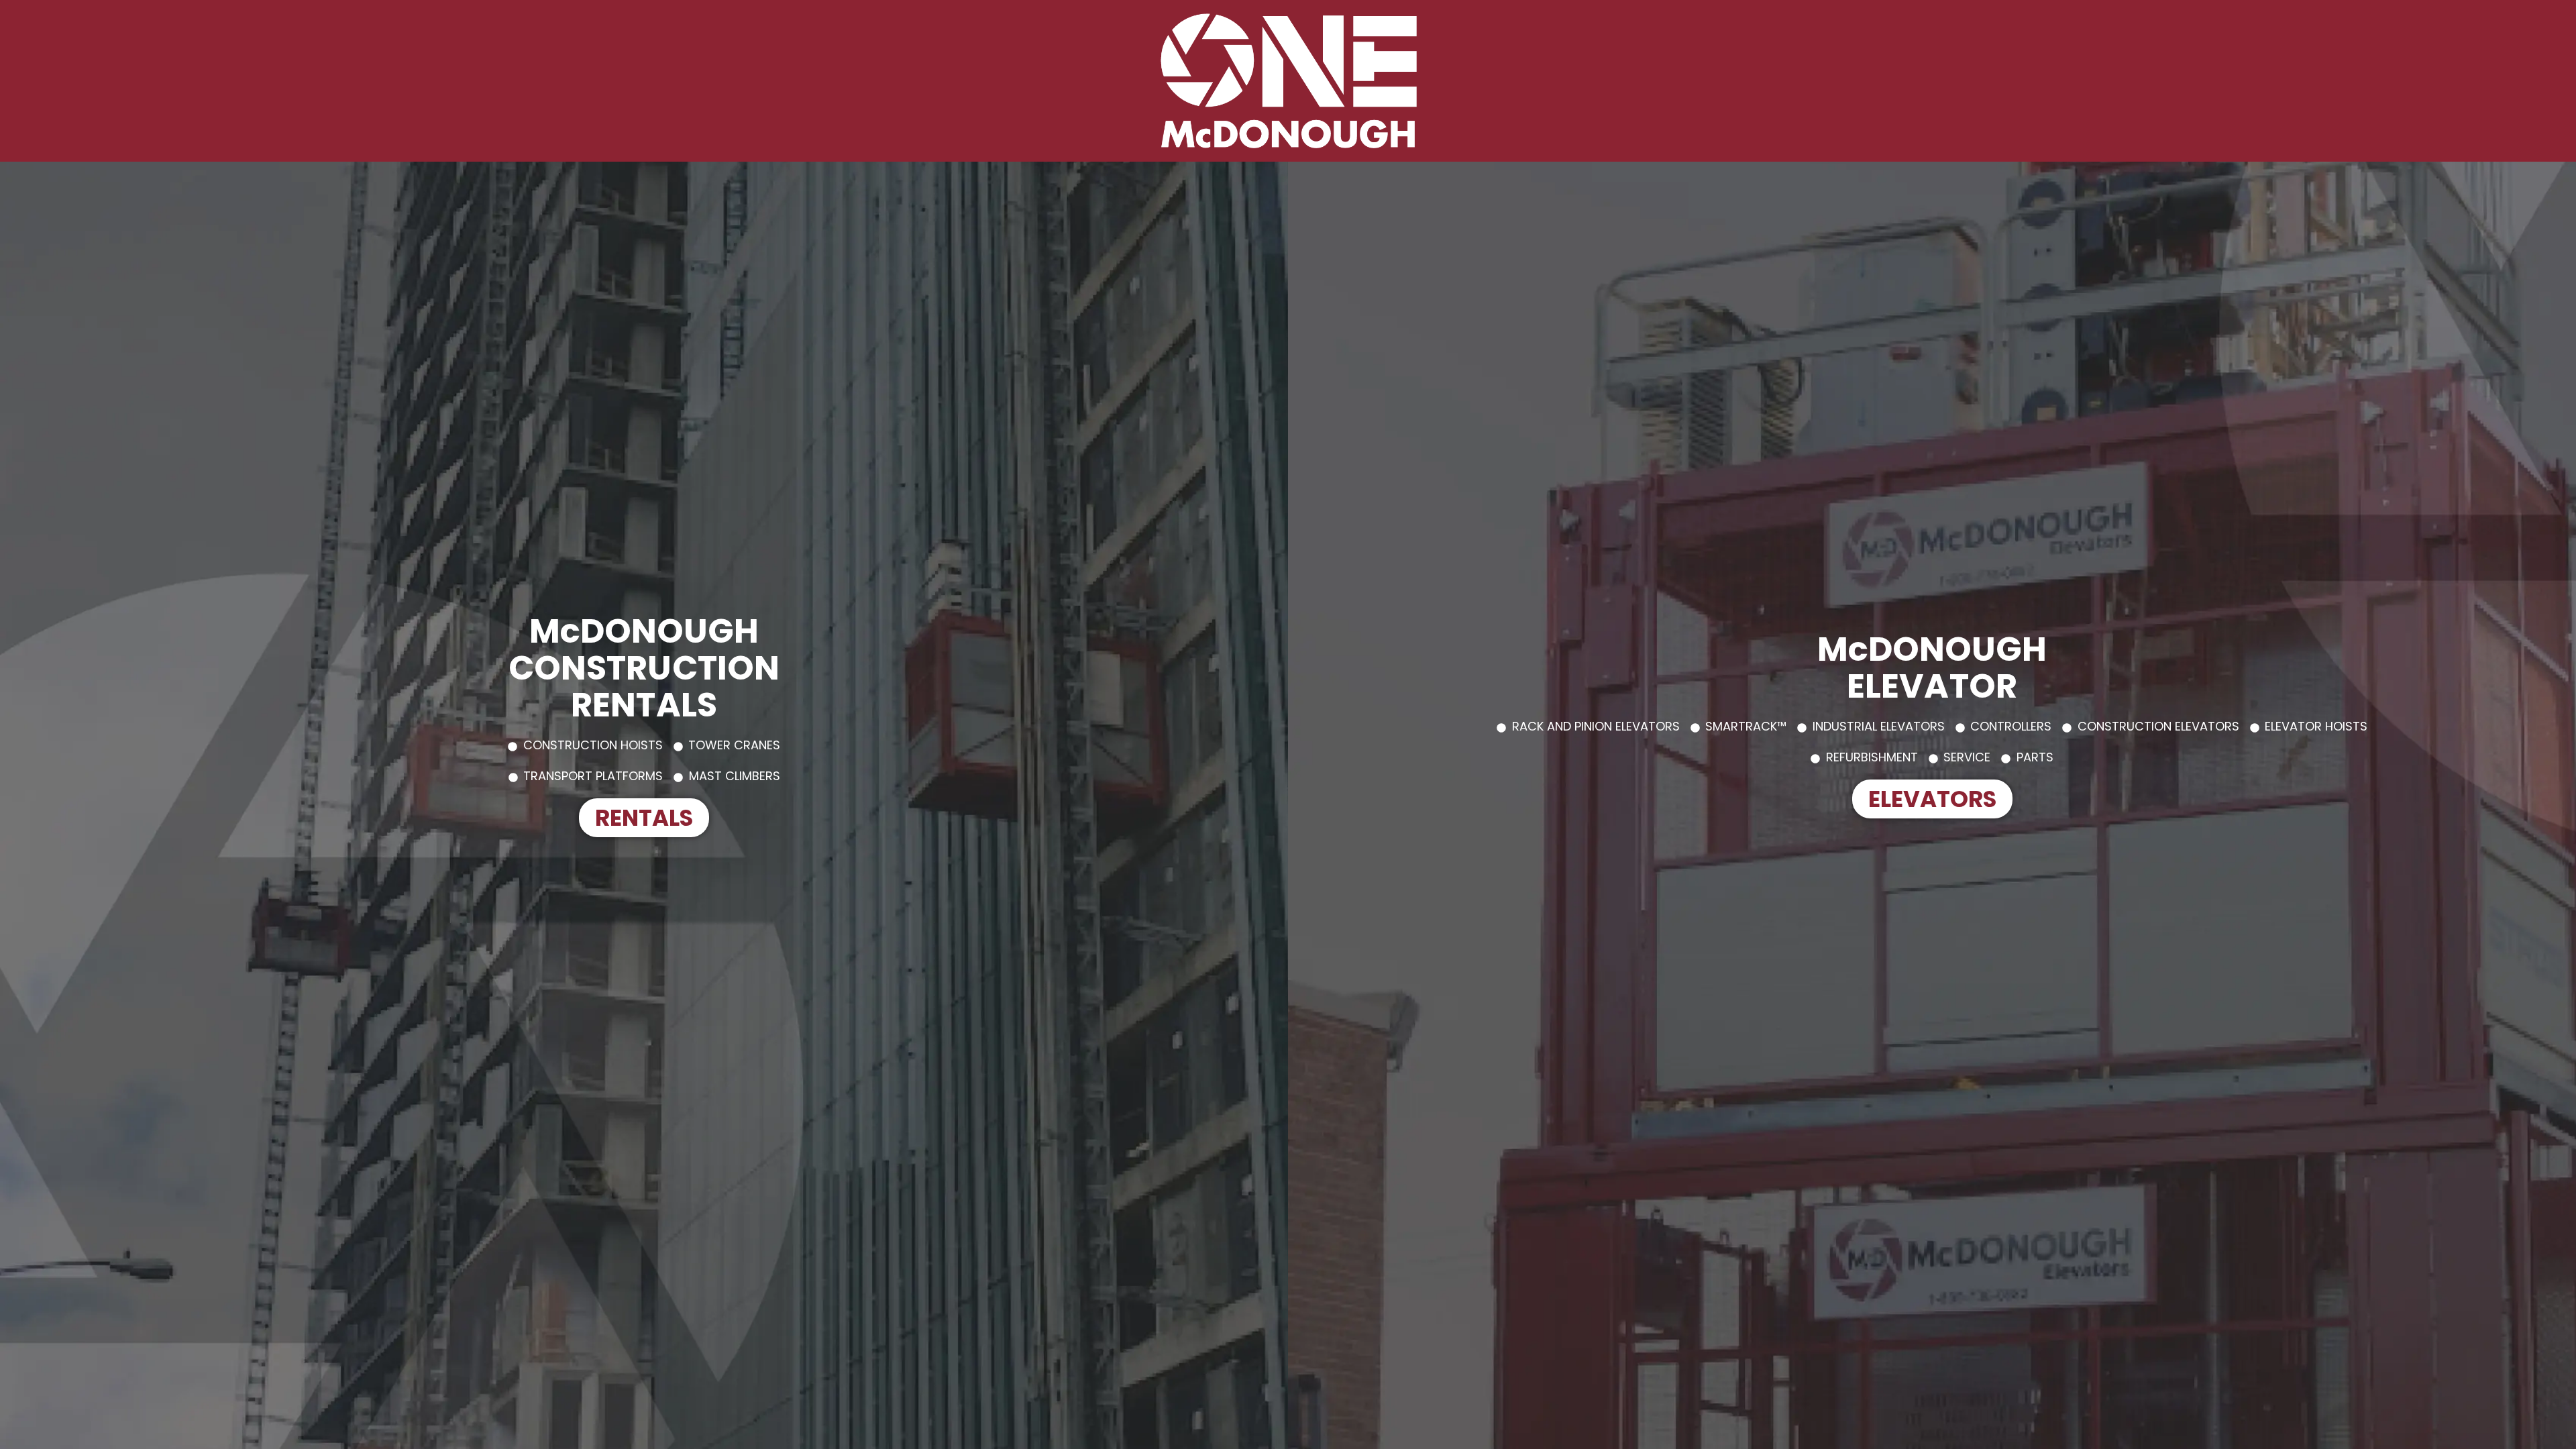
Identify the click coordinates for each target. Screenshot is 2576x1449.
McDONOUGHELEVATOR (1932, 667)
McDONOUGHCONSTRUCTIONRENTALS (644, 668)
